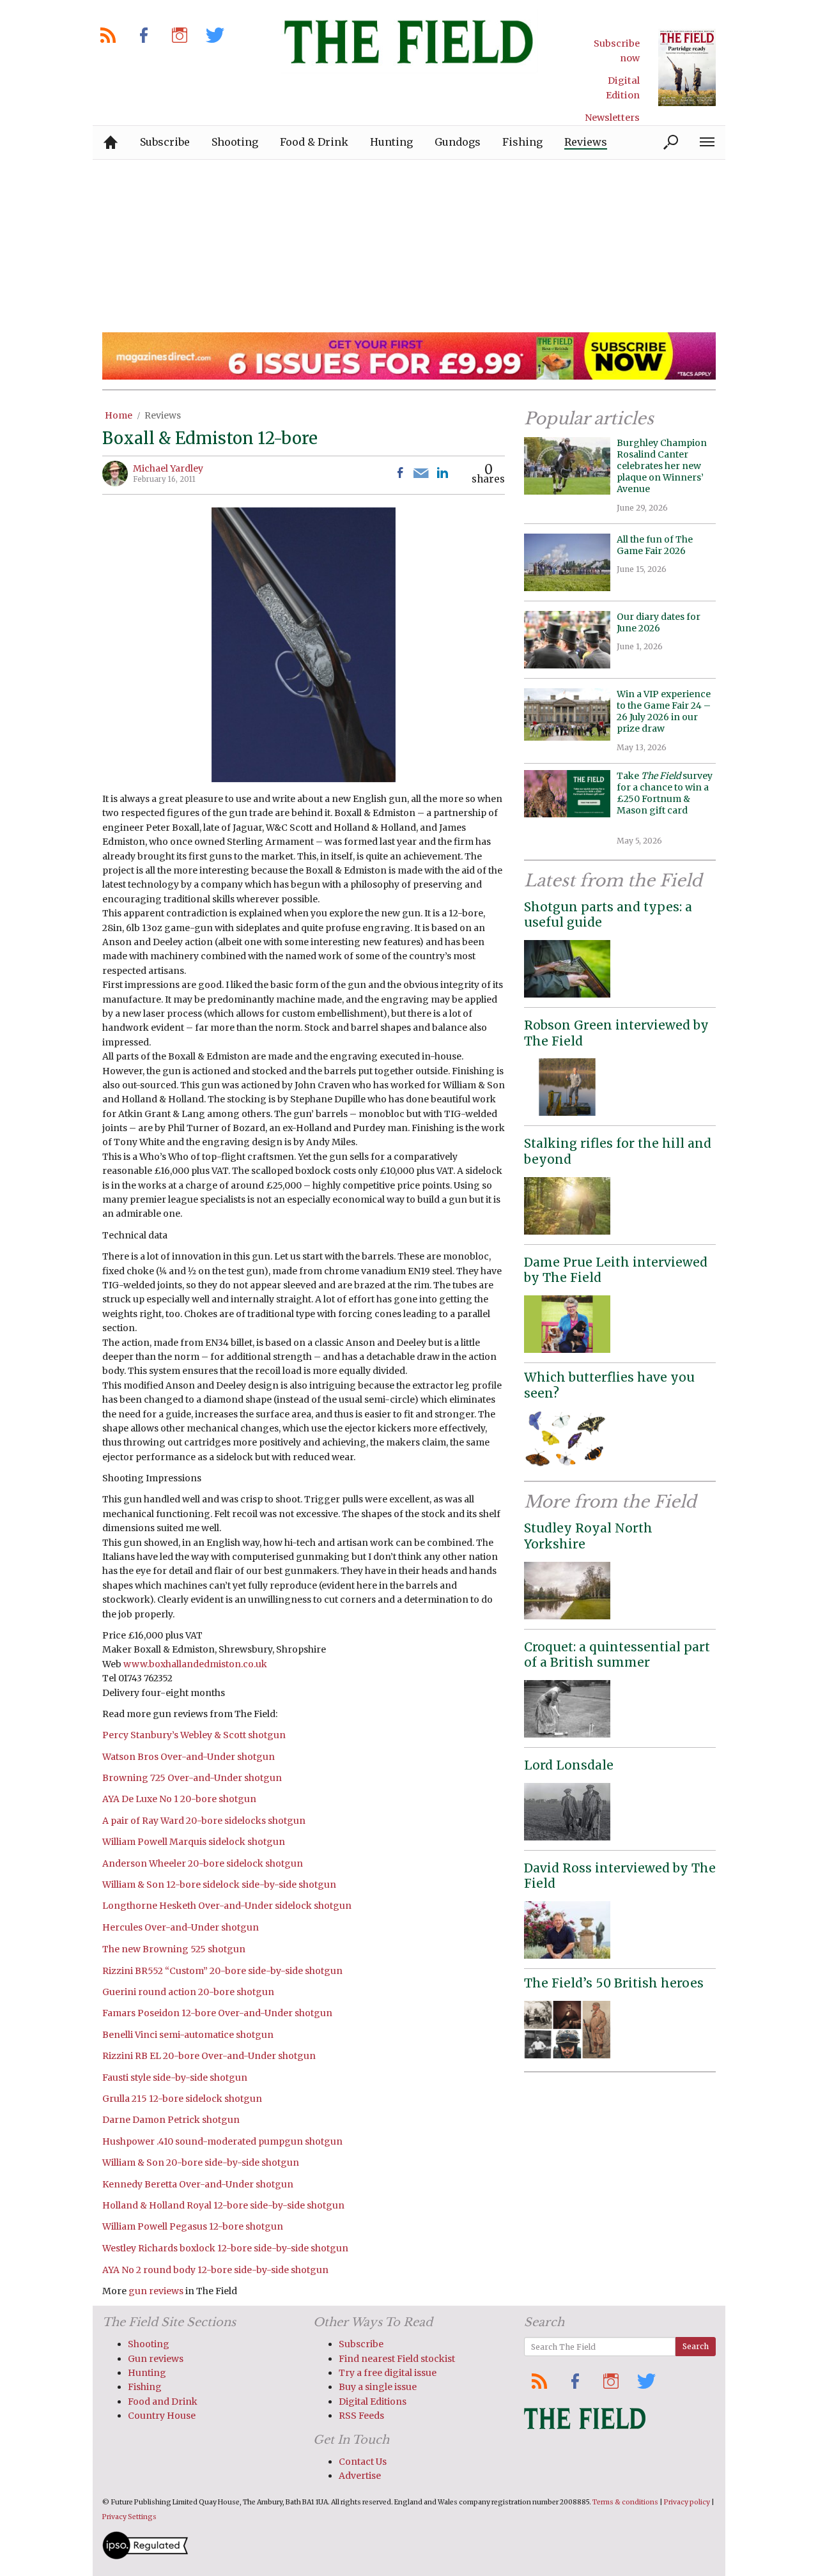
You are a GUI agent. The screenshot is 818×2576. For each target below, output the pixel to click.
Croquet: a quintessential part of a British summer (617, 1655)
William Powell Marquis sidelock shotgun (194, 1842)
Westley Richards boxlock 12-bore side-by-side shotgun (225, 2248)
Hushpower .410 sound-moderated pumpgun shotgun (222, 2141)
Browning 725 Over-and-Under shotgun (192, 1778)
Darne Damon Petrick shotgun (171, 2120)
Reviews (163, 415)
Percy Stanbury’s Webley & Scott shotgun (194, 1735)
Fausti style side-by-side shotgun (175, 2078)
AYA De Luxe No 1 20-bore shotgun (179, 1799)
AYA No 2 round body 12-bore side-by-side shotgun (215, 2270)
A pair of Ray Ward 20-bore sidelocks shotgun (204, 1821)
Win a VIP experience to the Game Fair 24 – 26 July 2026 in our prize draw (664, 712)
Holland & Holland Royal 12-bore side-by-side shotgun (223, 2205)
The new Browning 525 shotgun (174, 1949)
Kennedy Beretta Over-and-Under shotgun (198, 2184)
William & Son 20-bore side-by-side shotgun (201, 2163)
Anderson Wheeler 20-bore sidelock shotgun (203, 1863)
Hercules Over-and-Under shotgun (181, 1927)
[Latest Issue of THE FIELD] (687, 67)
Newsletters (612, 118)
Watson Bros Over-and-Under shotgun (189, 1757)
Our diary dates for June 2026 (659, 622)
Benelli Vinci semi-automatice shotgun (188, 2035)
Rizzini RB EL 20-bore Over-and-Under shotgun (209, 2056)
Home (119, 415)
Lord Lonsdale (569, 1765)
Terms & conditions (625, 2502)
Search (696, 2346)
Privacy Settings (129, 2517)
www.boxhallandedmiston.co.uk (195, 1664)
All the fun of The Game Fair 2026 (655, 545)
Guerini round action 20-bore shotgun (188, 1992)
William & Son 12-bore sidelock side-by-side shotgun (219, 1885)
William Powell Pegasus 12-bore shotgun (193, 2226)
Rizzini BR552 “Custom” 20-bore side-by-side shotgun (222, 1971)
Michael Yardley (168, 468)
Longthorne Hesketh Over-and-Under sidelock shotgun (227, 1906)
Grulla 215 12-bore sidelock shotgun (182, 2099)
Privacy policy (687, 2502)
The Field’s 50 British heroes (614, 1983)
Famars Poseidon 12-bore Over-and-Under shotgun (217, 2013)
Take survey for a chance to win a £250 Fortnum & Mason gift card (665, 799)
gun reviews (156, 2291)
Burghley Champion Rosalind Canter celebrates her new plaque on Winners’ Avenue (662, 466)
